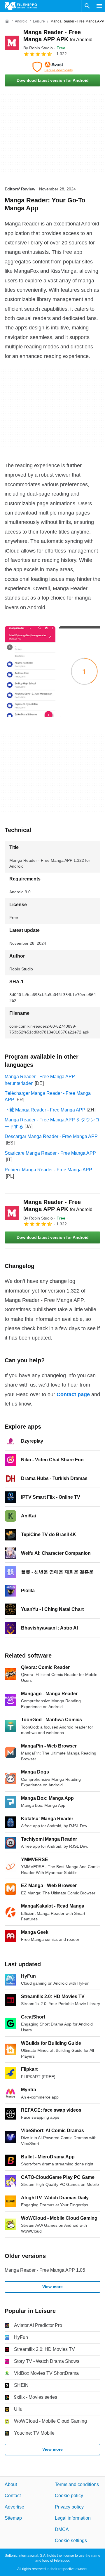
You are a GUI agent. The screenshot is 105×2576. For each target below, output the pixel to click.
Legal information (73, 2518)
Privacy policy (69, 2507)
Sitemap (13, 2518)
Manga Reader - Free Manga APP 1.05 (45, 2270)
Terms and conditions (77, 2484)
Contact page (73, 1394)
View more (52, 2287)
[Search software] (87, 6)
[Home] (7, 21)
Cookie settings (71, 2541)
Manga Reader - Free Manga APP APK (58, 1206)
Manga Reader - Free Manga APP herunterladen (40, 1080)
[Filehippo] (21, 6)
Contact (13, 2496)
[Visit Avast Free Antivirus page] (52, 67)
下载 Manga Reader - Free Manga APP (45, 1110)
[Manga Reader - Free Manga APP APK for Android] (12, 43)
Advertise (14, 2507)
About (11, 2484)
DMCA (62, 2529)
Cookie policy (69, 2496)
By (38, 48)
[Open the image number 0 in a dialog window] (30, 671)
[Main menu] (99, 6)
